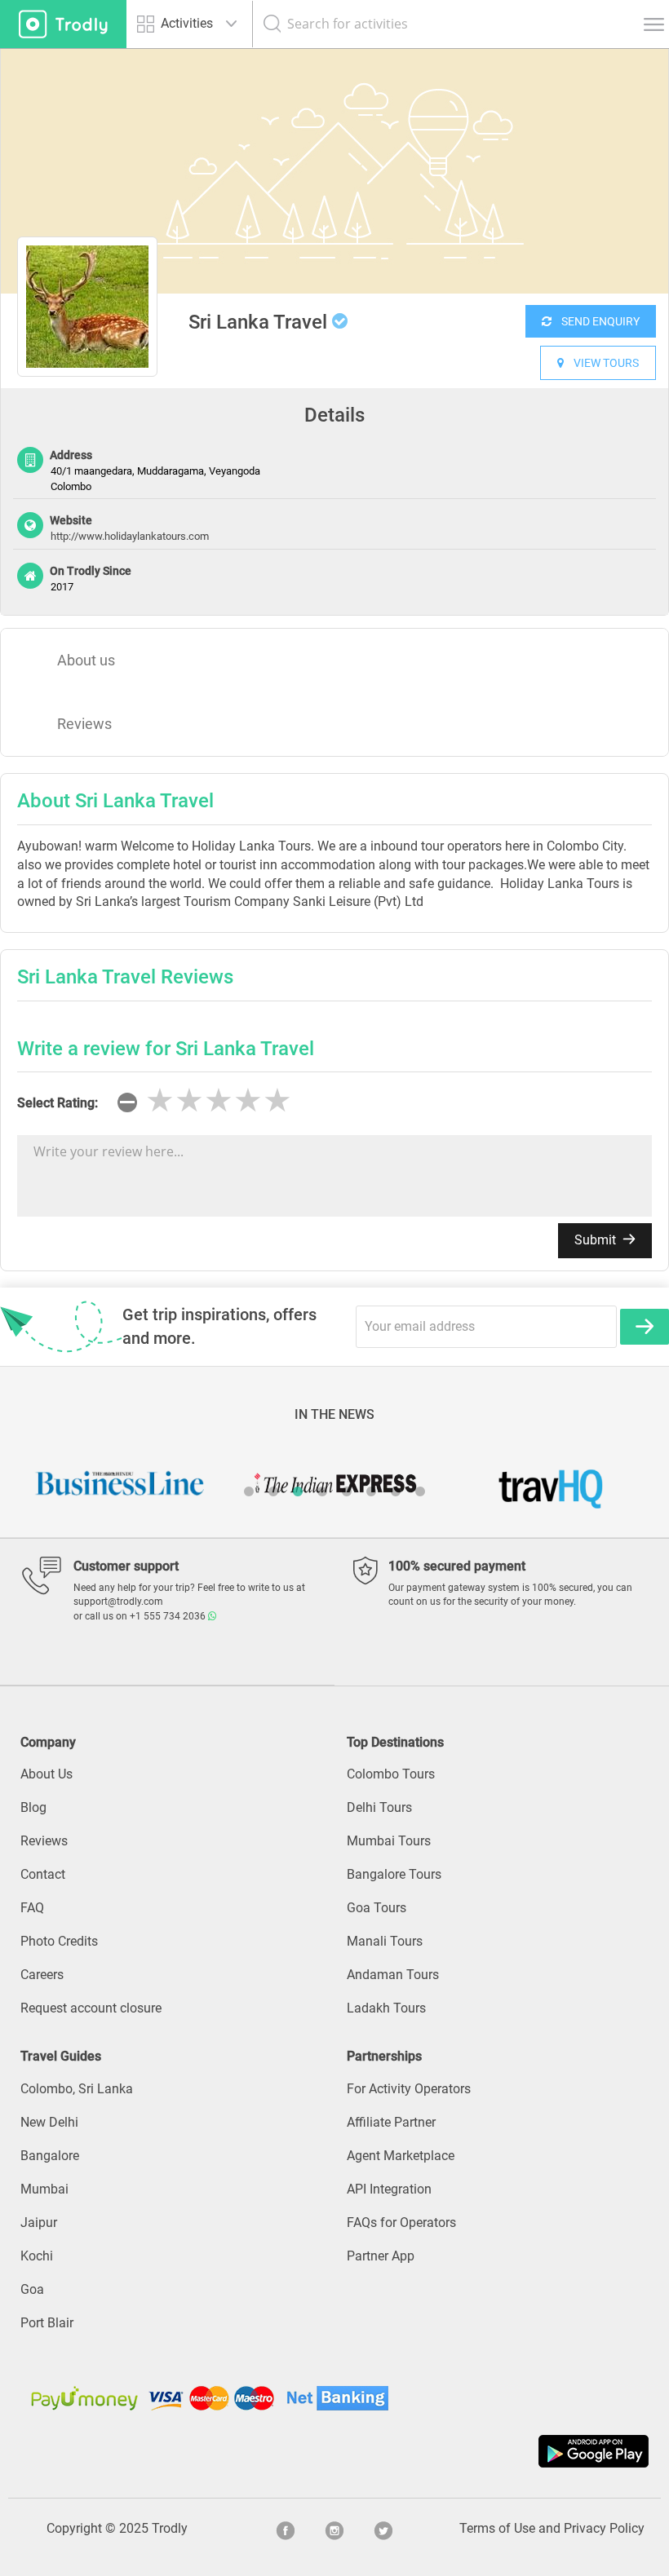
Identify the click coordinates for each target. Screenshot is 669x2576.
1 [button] (249, 1491)
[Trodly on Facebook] (286, 2529)
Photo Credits (59, 1941)
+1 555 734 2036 (169, 1616)
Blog (33, 1807)
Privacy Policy (604, 2528)
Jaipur (39, 2223)
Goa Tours (377, 1908)
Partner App (381, 2256)
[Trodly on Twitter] (383, 2529)
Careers (42, 1975)
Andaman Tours (393, 1975)
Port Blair (47, 2323)
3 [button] (298, 1491)
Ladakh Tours (386, 2008)
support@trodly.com (118, 1602)
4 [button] (322, 1491)
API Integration (389, 2189)
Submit (597, 1240)
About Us (47, 1774)
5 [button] (347, 1491)
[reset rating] (127, 1102)
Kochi (37, 2256)
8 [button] (420, 1491)
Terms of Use (497, 2528)
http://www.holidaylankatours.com (130, 536)
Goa (32, 2289)
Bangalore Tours (394, 1874)
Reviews (84, 724)
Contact (43, 1874)
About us (86, 660)
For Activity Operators (409, 2089)
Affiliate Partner (391, 2122)
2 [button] (273, 1491)
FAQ (32, 1908)
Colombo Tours (391, 1774)
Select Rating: (58, 1103)
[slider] (219, 1101)
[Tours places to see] (63, 24)
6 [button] (371, 1491)
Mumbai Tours (389, 1841)
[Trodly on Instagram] (334, 2529)
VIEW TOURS (601, 363)
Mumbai (44, 2189)
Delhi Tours (379, 1807)
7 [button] (396, 1491)
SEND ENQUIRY (596, 321)
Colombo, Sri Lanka (77, 2089)
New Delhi (49, 2122)
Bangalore (50, 2156)
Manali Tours (385, 1941)
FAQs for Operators (401, 2223)
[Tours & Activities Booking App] (334, 2451)
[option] (334, 171)
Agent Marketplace (401, 2156)
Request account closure (91, 2008)
